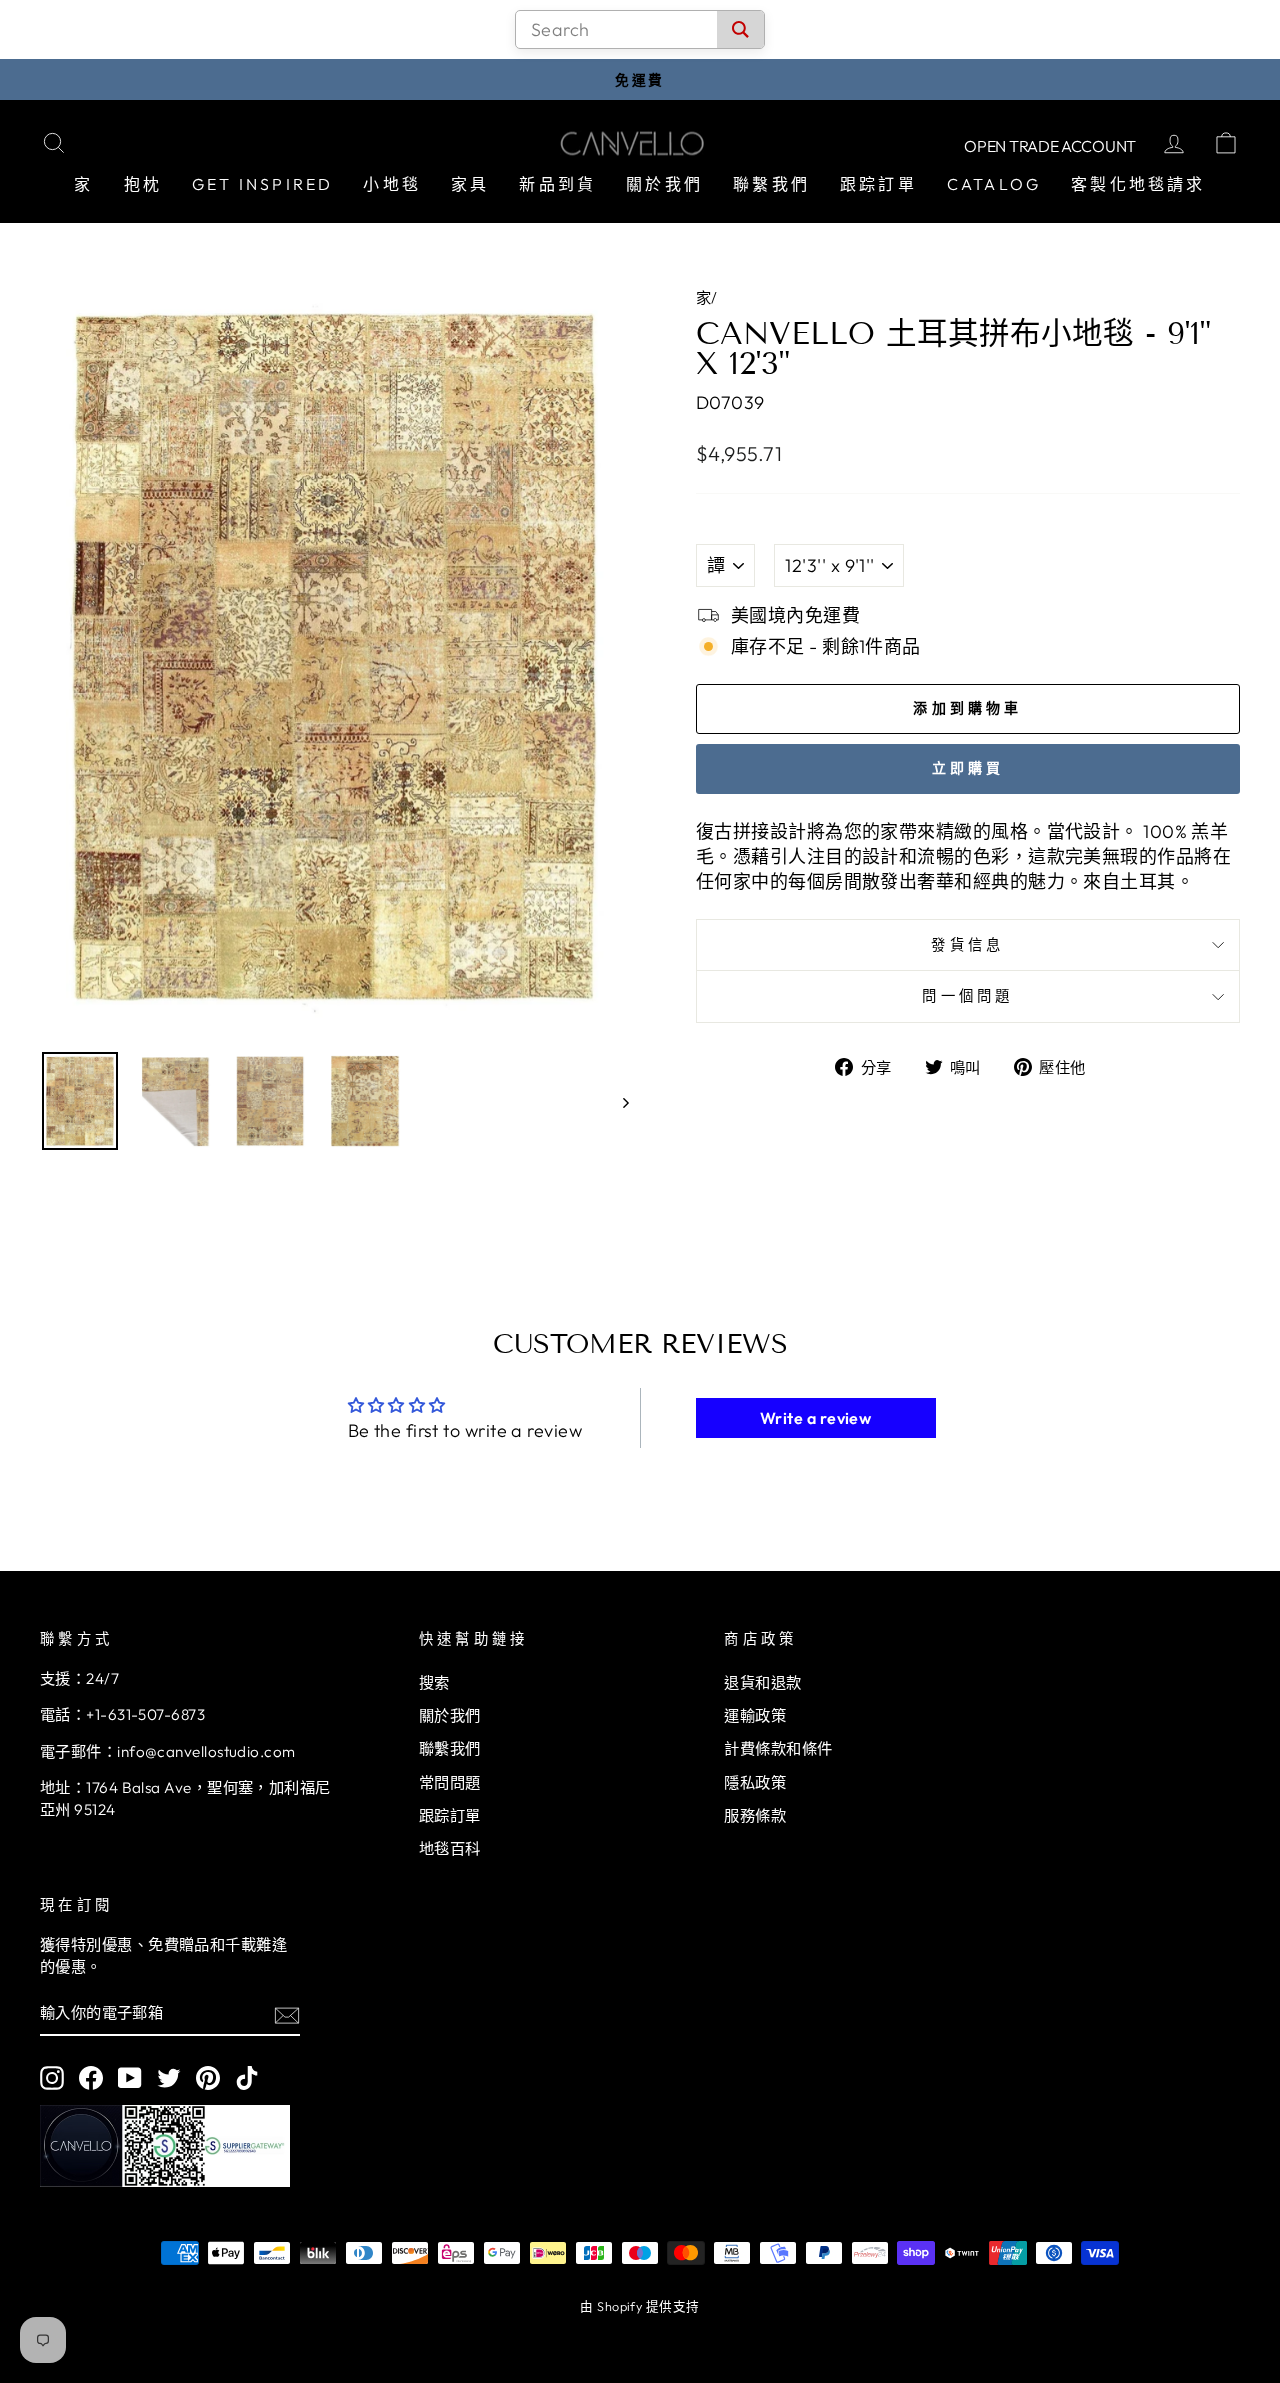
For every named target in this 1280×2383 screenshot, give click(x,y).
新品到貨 (557, 184)
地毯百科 (450, 1848)
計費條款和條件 (778, 1748)
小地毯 (392, 184)
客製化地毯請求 (1138, 184)
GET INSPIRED (262, 184)
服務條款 (755, 1815)
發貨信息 (967, 945)
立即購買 (968, 768)
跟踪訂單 (878, 184)
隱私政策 (755, 1782)
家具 (470, 184)
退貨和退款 (762, 1682)
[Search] (740, 29)
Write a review (815, 1418)
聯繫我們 (771, 184)
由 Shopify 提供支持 (639, 2306)
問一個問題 (968, 996)
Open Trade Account (1050, 146)
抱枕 (143, 184)
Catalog (994, 184)
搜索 (434, 1682)
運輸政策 (755, 1715)
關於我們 (664, 184)
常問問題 (450, 1782)
